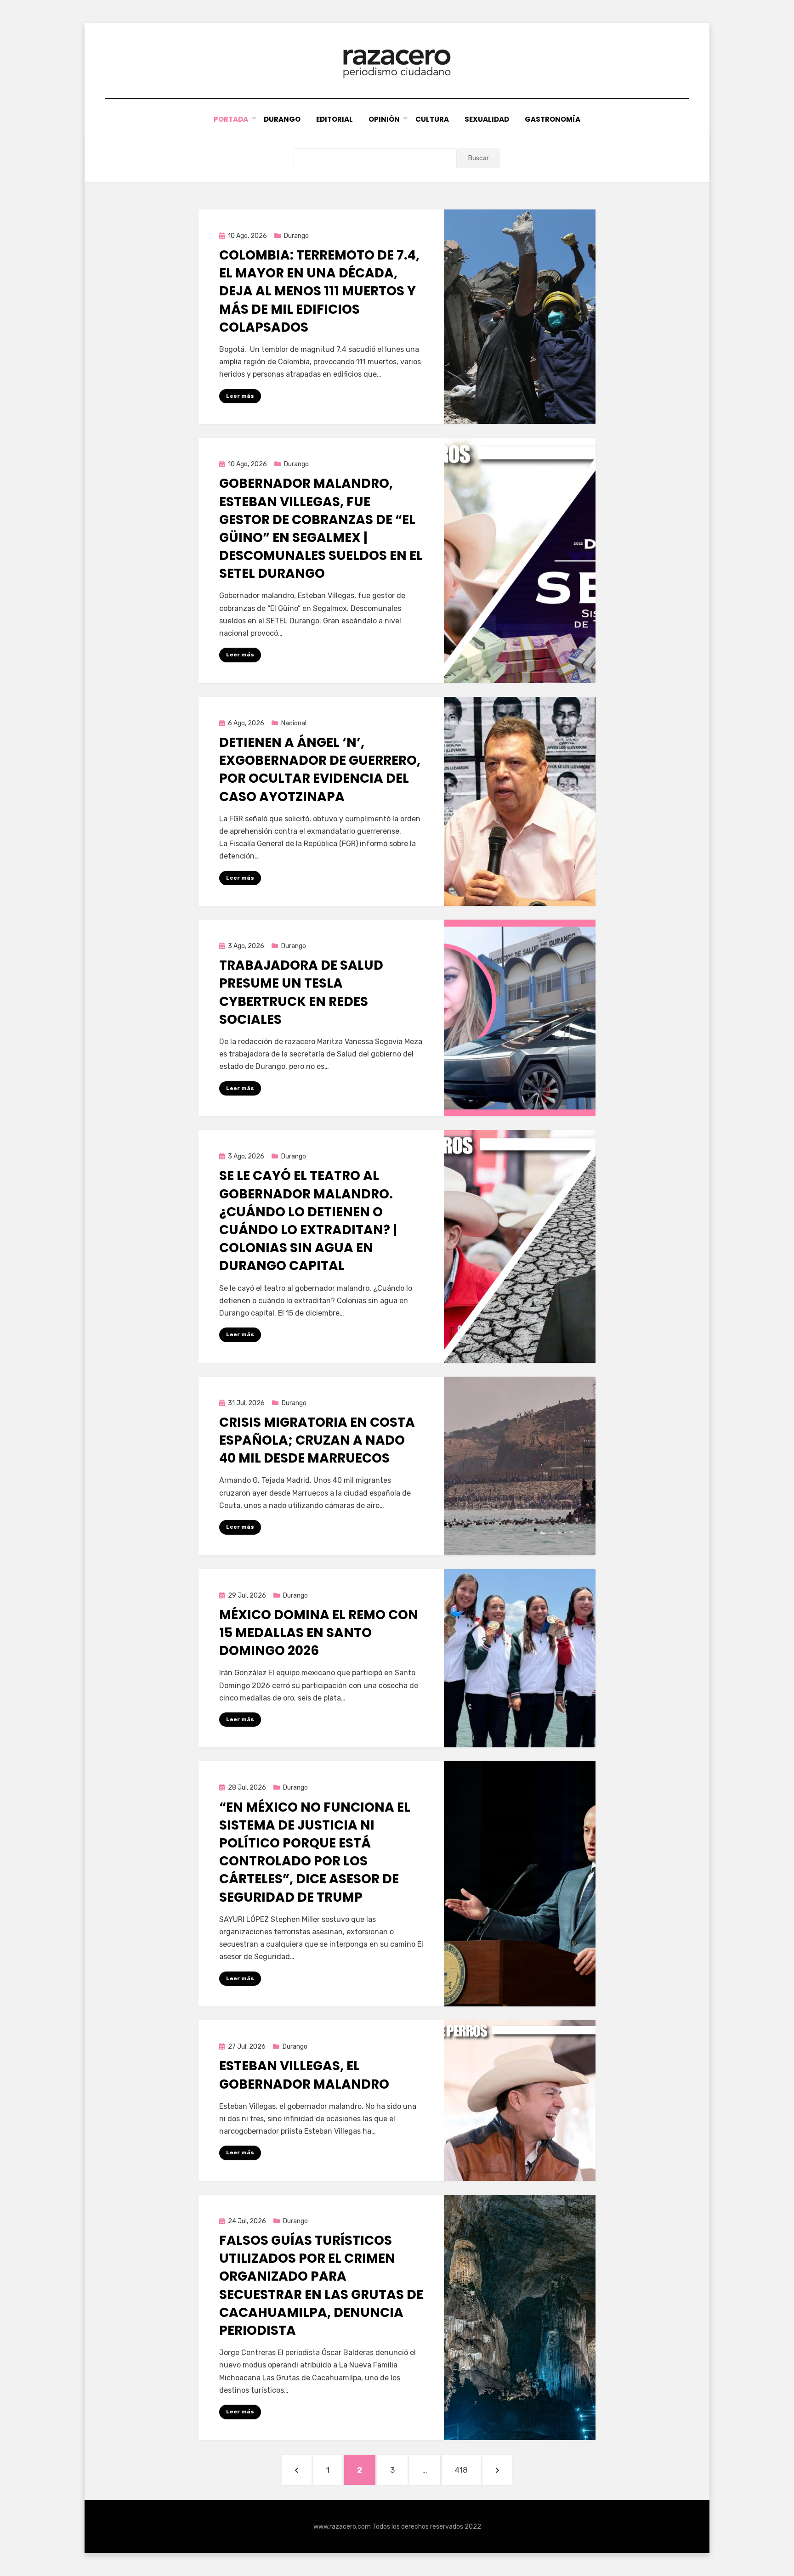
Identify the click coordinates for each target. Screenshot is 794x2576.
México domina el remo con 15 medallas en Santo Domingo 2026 (319, 1633)
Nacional (294, 723)
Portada (231, 119)
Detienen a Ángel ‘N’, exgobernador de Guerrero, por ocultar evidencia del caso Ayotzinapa (320, 770)
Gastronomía (553, 119)
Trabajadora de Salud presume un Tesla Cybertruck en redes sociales (301, 992)
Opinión (384, 119)
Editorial (335, 119)
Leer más (240, 396)
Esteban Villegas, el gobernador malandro (304, 2075)
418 (468, 2470)
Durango (282, 119)
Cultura (432, 119)
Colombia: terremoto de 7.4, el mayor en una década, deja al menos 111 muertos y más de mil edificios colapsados (319, 291)
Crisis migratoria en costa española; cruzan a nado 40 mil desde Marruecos (317, 1440)
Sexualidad (487, 119)
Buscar (479, 158)
